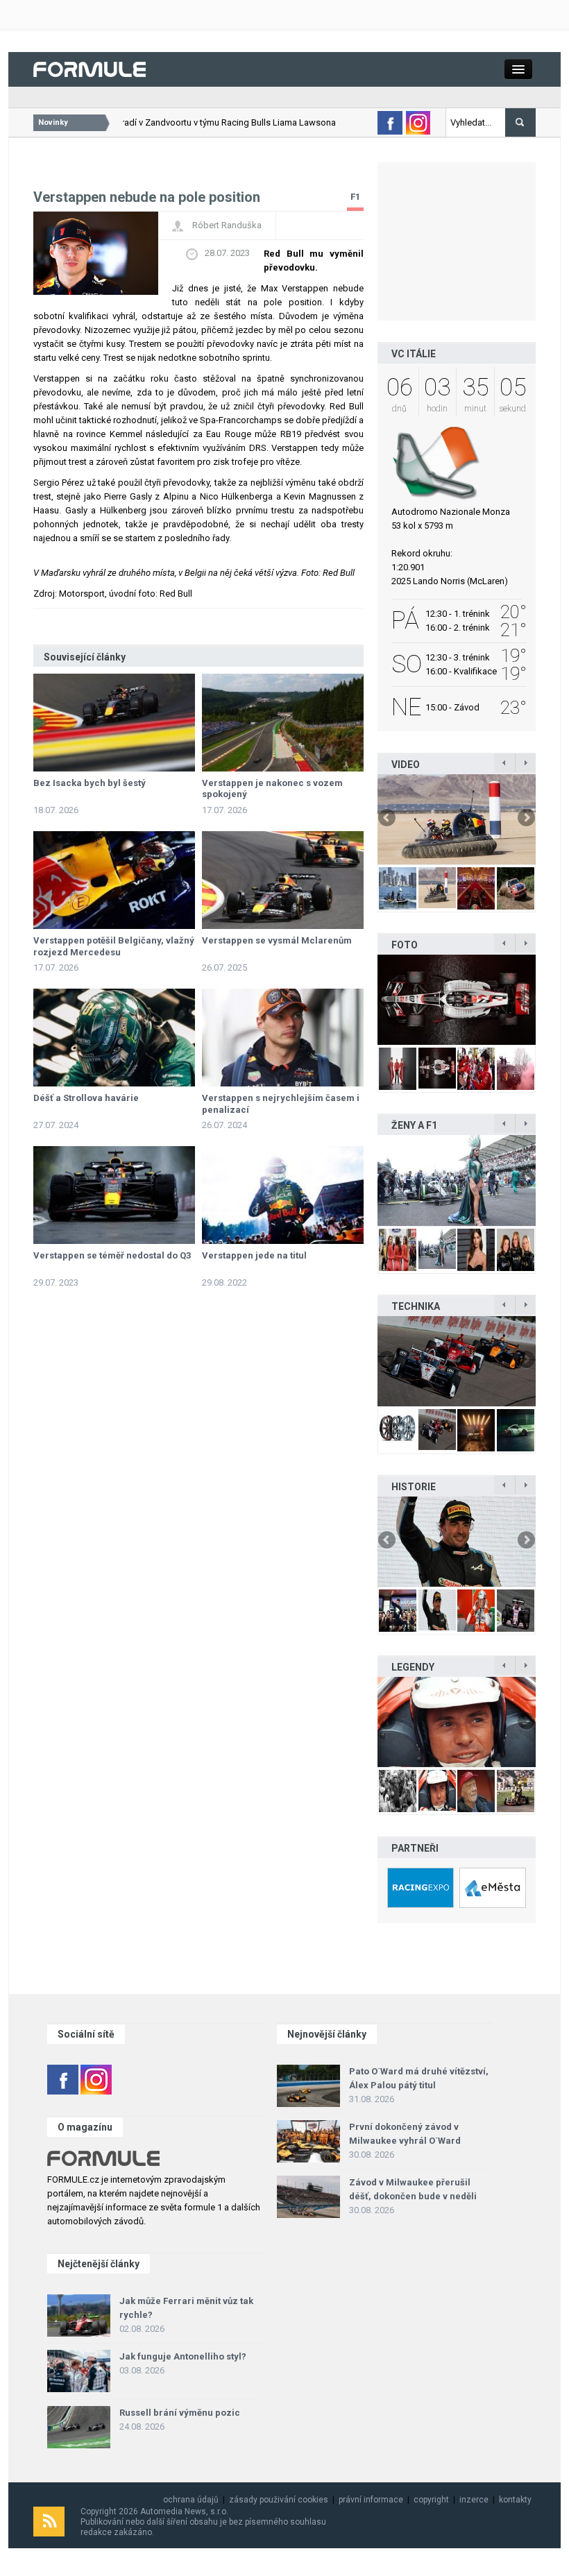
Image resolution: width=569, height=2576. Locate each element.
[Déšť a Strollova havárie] (114, 1038)
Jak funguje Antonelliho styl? (183, 2356)
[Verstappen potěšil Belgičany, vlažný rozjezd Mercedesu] (114, 880)
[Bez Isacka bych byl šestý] (114, 723)
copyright (431, 2500)
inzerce (474, 2500)
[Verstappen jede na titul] (283, 1195)
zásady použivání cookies (279, 2500)
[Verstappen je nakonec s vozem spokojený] (283, 723)
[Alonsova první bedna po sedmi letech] (457, 1542)
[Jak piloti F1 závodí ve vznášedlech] (457, 819)
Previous (388, 819)
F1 (355, 197)
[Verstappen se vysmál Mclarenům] (283, 880)
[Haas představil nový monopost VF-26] (457, 1000)
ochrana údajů (191, 2500)
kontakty (515, 2500)
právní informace (371, 2500)
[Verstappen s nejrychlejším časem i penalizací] (283, 1038)
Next (525, 819)
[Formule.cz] (90, 68)
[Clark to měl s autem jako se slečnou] (457, 1722)
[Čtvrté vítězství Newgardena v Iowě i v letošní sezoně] (457, 1361)
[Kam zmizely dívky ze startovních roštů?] (457, 1180)
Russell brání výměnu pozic (180, 2413)
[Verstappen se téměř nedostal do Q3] (114, 1195)
